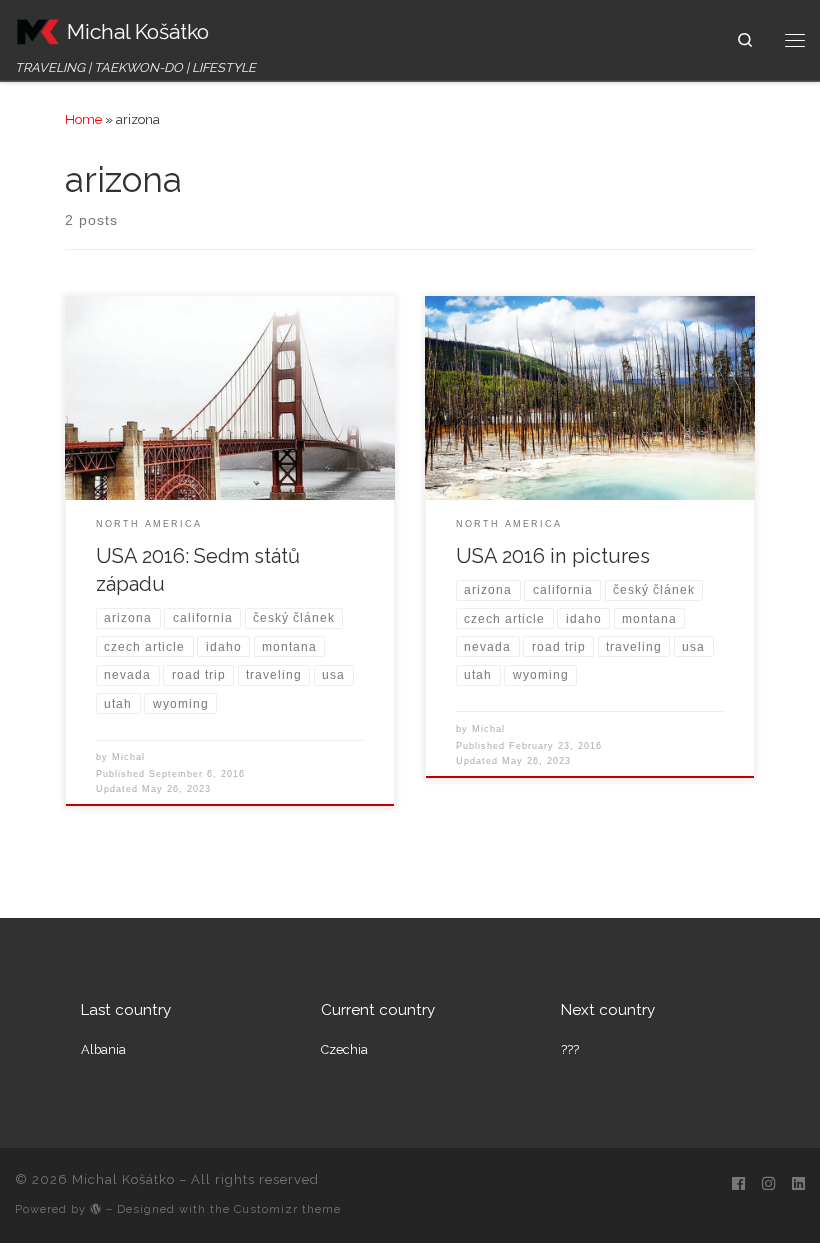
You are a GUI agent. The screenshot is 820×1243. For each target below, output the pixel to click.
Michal (128, 757)
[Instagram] (768, 1185)
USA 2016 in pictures (553, 556)
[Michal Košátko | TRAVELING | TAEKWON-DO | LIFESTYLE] (37, 29)
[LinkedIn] (798, 1185)
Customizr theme (287, 1209)
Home (83, 119)
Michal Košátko (123, 1179)
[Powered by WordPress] (96, 1208)
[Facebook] (738, 1185)
